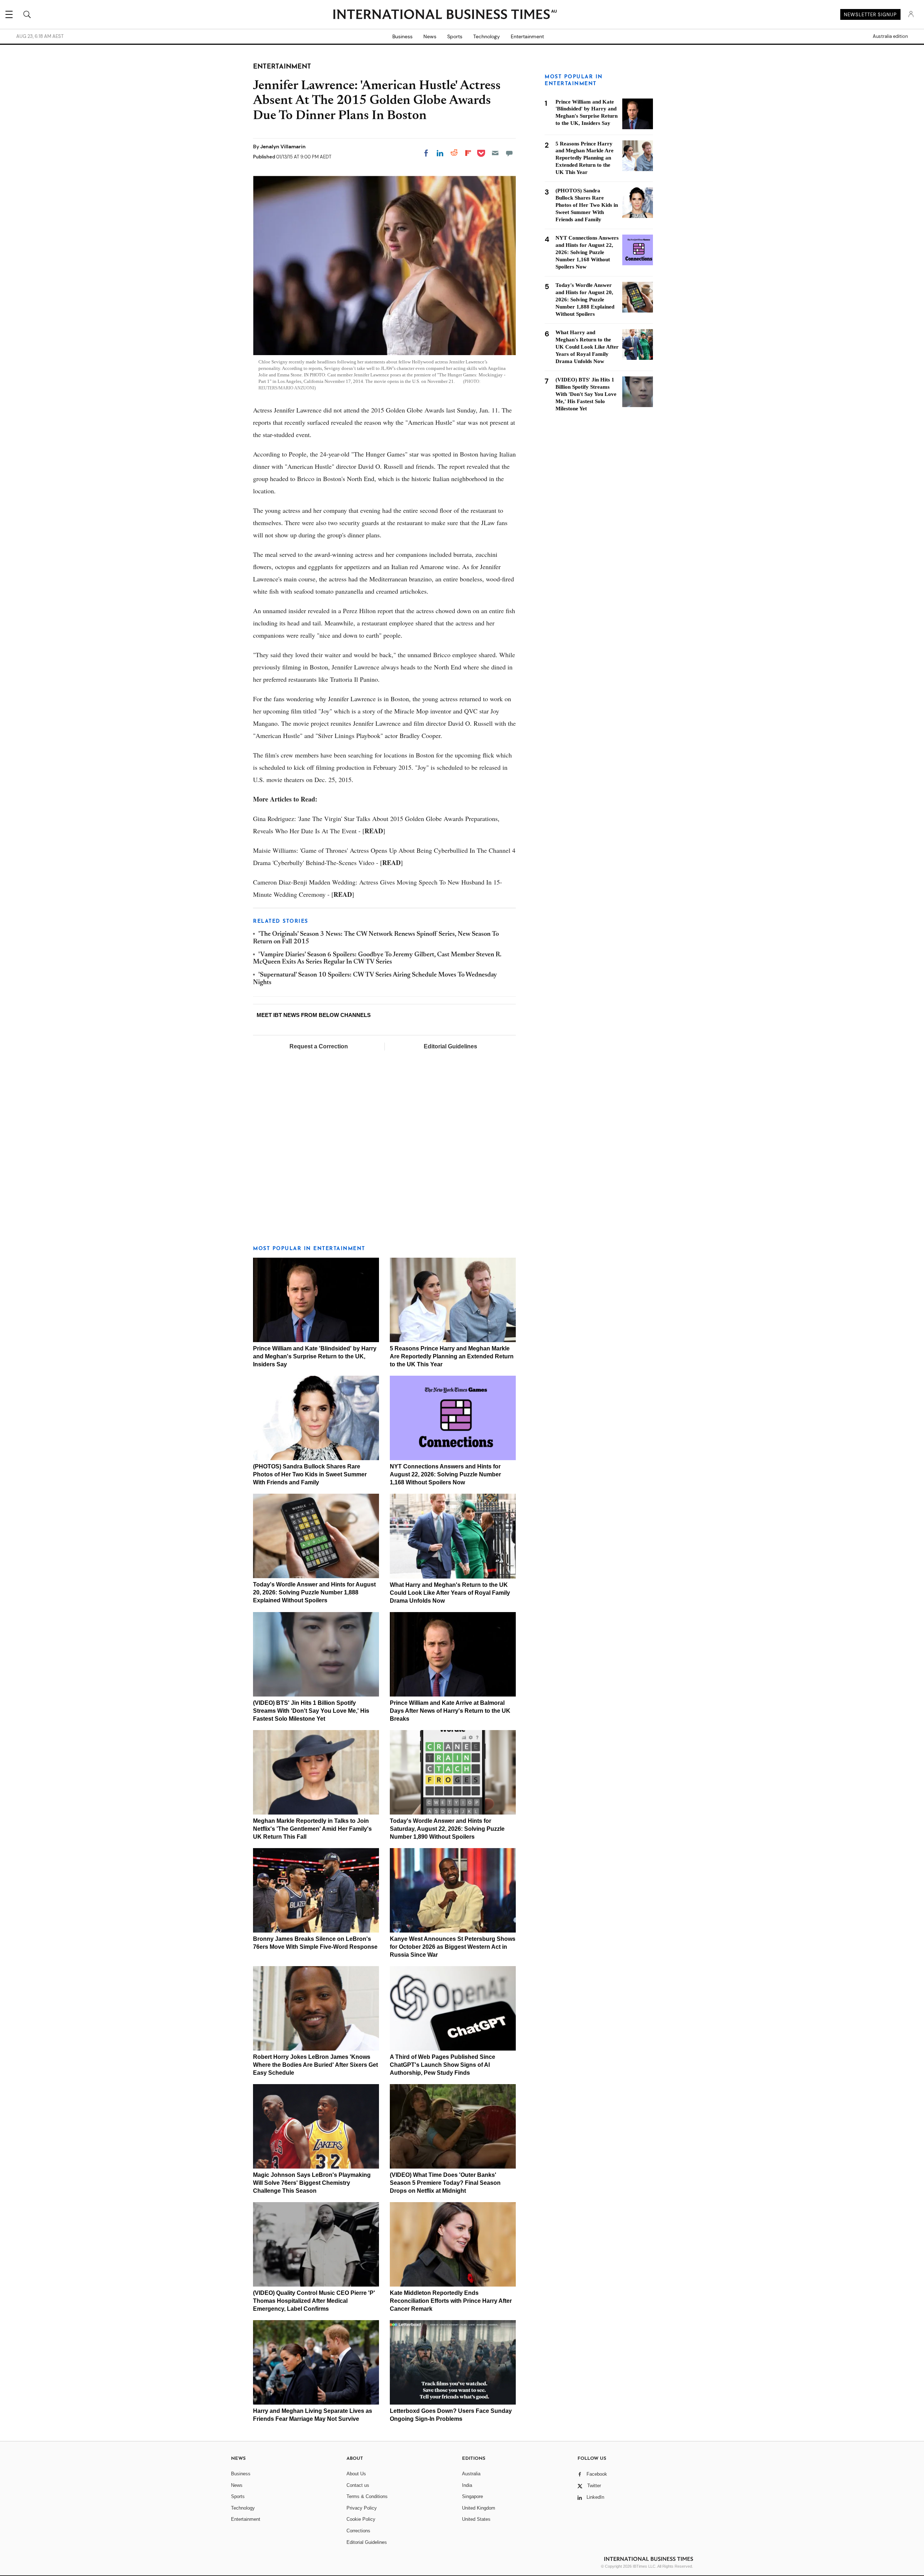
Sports (455, 36)
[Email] (495, 153)
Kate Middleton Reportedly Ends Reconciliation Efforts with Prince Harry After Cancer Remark (451, 2301)
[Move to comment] (509, 153)
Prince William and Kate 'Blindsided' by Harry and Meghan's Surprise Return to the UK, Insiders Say (315, 1356)
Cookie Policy (361, 2519)
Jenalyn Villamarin (283, 147)
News (430, 36)
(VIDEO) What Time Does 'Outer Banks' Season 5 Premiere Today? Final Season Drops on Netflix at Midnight (445, 2183)
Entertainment (527, 36)
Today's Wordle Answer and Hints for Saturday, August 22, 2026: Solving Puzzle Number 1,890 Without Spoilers (447, 1829)
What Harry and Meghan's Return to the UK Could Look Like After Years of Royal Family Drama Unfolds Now (450, 1593)
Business (402, 36)
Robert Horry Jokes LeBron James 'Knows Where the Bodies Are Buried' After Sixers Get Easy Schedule (315, 2065)
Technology (487, 36)
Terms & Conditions (367, 2496)
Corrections (358, 2531)
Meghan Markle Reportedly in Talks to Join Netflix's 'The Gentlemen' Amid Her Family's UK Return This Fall (312, 1829)
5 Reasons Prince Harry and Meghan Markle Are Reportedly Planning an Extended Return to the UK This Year (452, 1356)
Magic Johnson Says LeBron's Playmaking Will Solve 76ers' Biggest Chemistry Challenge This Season (312, 2183)
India (467, 2485)
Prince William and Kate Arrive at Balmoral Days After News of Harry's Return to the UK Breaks (450, 1711)
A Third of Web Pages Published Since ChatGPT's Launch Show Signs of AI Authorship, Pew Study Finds (443, 2065)
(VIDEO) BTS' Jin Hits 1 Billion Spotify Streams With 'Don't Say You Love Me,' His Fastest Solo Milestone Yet (311, 1711)
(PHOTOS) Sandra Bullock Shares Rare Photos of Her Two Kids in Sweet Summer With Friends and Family (310, 1474)
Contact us (358, 2485)
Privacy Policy (362, 2508)
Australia (471, 2474)
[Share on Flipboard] (468, 153)
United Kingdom (479, 2508)
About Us (356, 2474)
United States (476, 2519)
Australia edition (890, 36)
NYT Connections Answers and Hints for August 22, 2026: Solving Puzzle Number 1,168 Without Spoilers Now (445, 1474)
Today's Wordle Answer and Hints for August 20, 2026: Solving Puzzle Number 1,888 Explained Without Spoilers (314, 1592)
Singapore (472, 2496)
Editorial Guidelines (450, 1046)
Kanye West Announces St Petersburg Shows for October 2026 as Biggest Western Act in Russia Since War (453, 1947)
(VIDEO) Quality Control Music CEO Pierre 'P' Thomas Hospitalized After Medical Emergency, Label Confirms (314, 2301)
